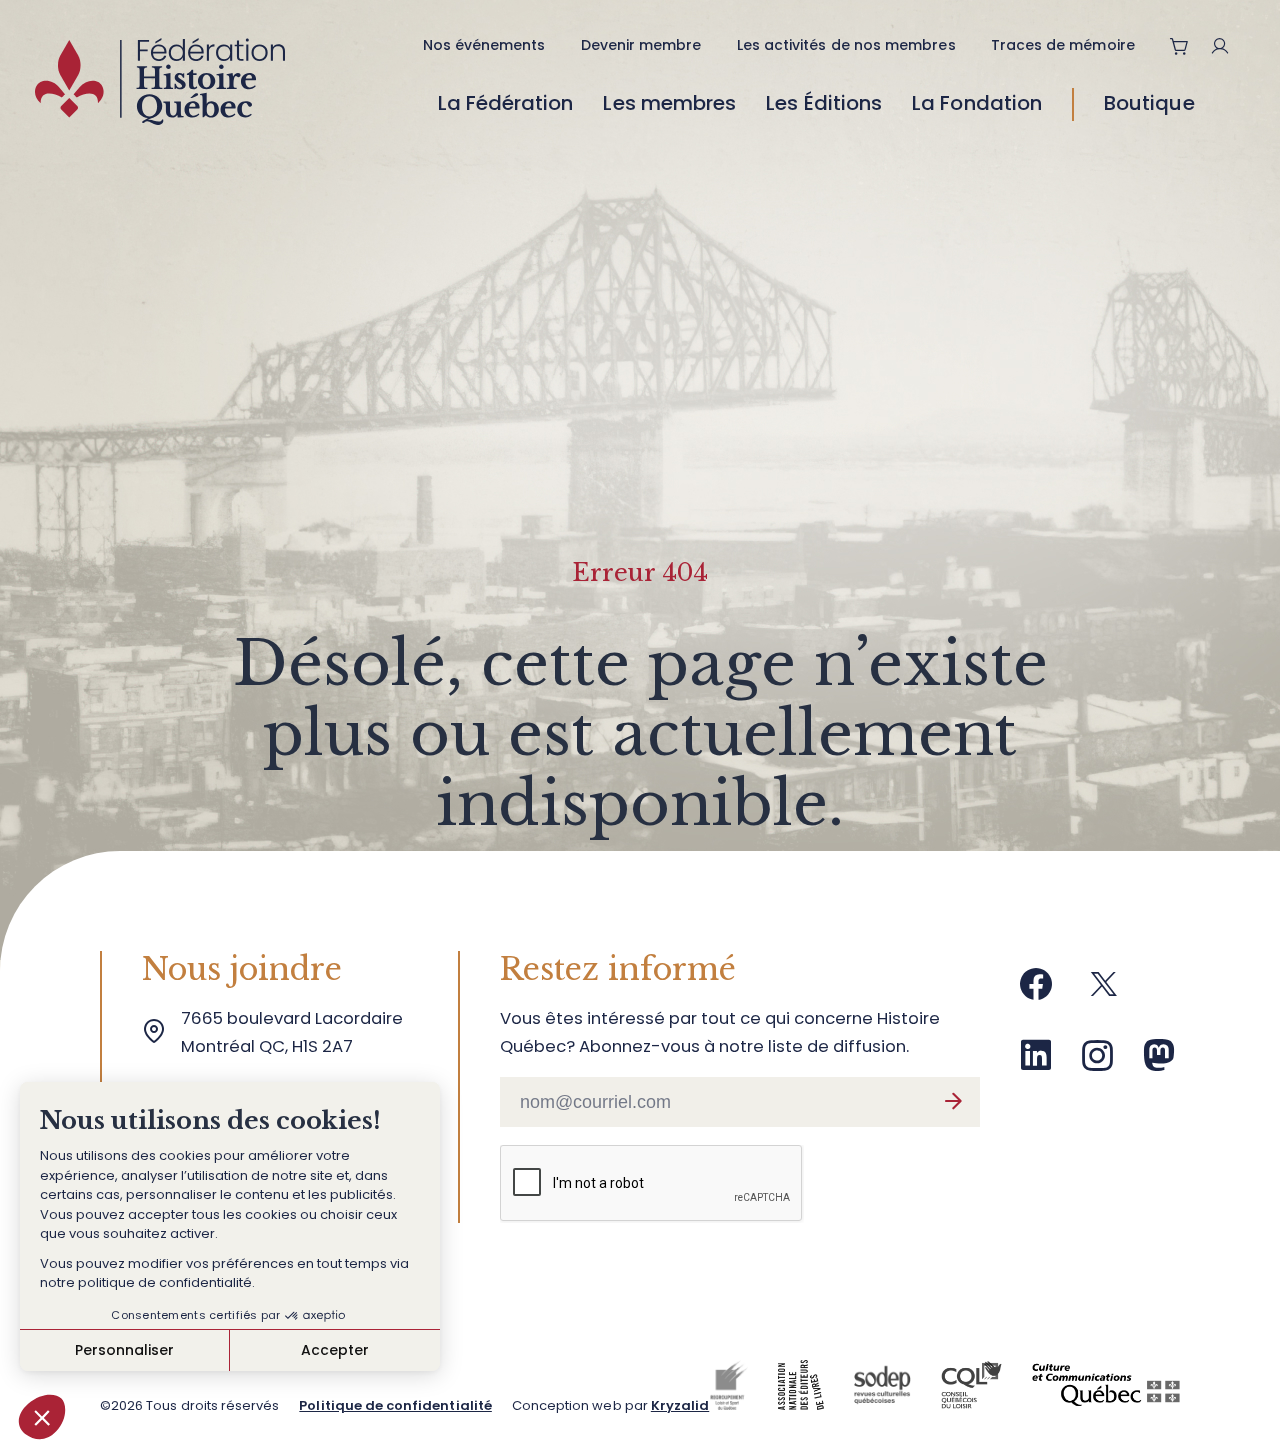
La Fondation (977, 103)
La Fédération (506, 103)
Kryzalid (680, 1405)
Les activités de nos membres (846, 45)
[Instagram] (1098, 1063)
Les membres (669, 103)
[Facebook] (1036, 992)
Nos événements (484, 45)
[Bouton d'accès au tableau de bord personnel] (1227, 46)
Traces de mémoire (1063, 45)
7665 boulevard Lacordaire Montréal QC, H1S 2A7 (296, 1032)
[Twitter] (1104, 992)
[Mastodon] (1159, 1063)
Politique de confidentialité (395, 1405)
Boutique (1149, 103)
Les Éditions (824, 103)
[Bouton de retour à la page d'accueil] (160, 87)
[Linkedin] (1036, 1063)
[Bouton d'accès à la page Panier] (1180, 46)
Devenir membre (641, 45)
